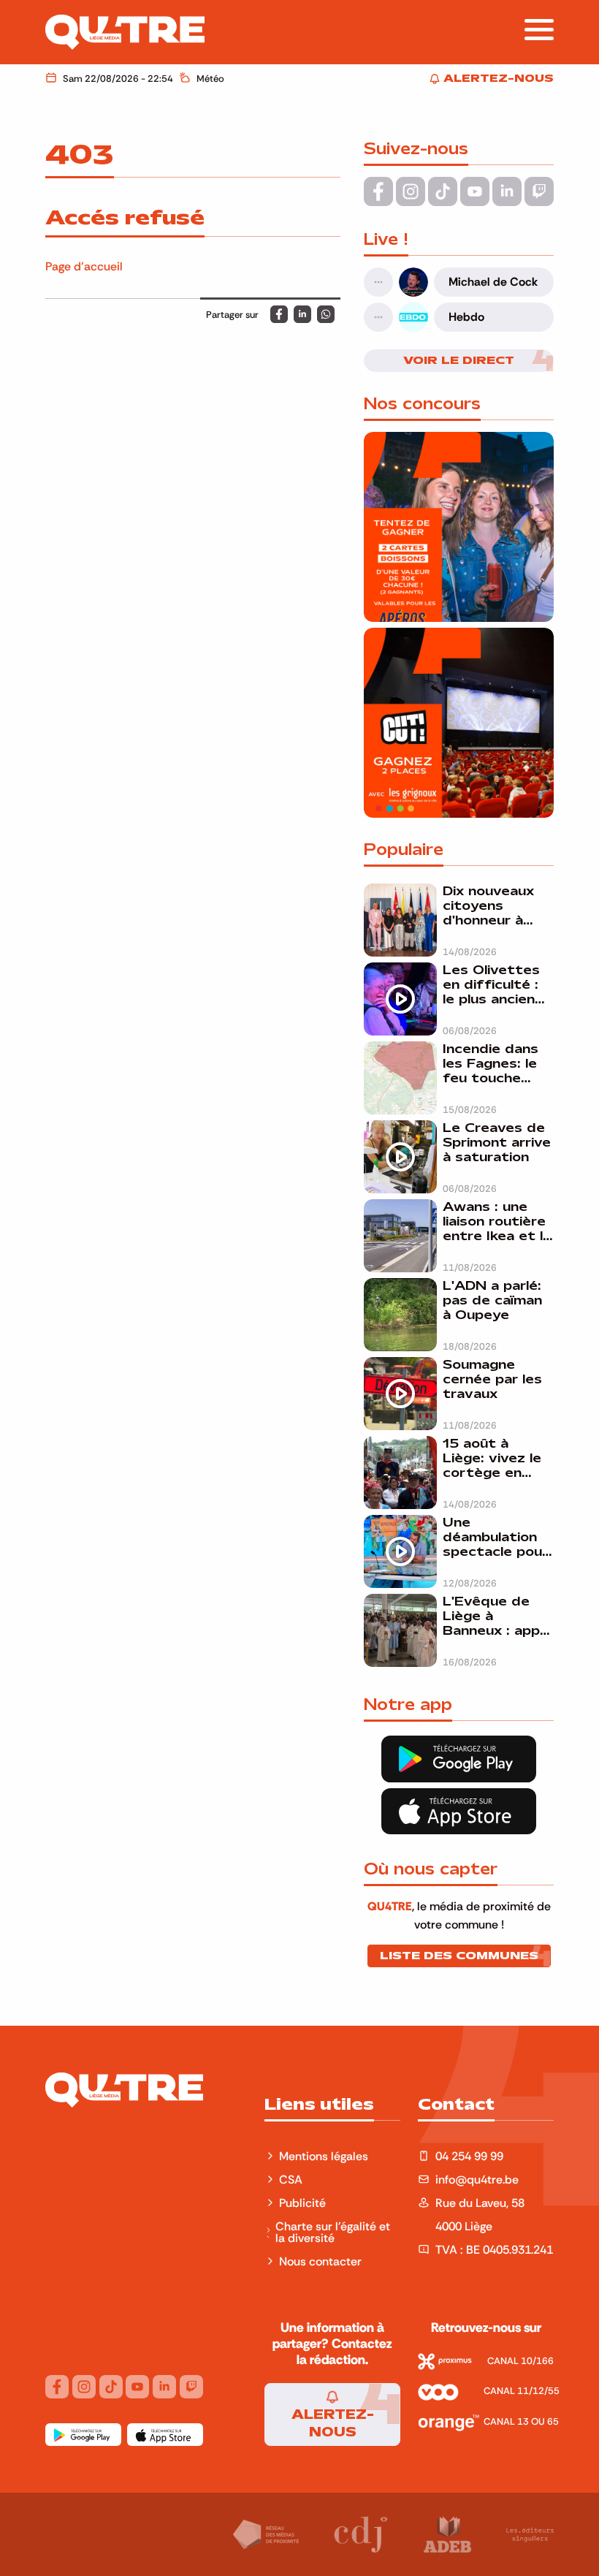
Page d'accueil (84, 266)
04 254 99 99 (469, 2156)
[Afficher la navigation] (539, 30)
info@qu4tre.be (477, 2179)
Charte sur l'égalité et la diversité (333, 2232)
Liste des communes (459, 1956)
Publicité (302, 2203)
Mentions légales (325, 2156)
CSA (291, 2179)
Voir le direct (459, 360)
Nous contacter (320, 2261)
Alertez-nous (333, 2423)
